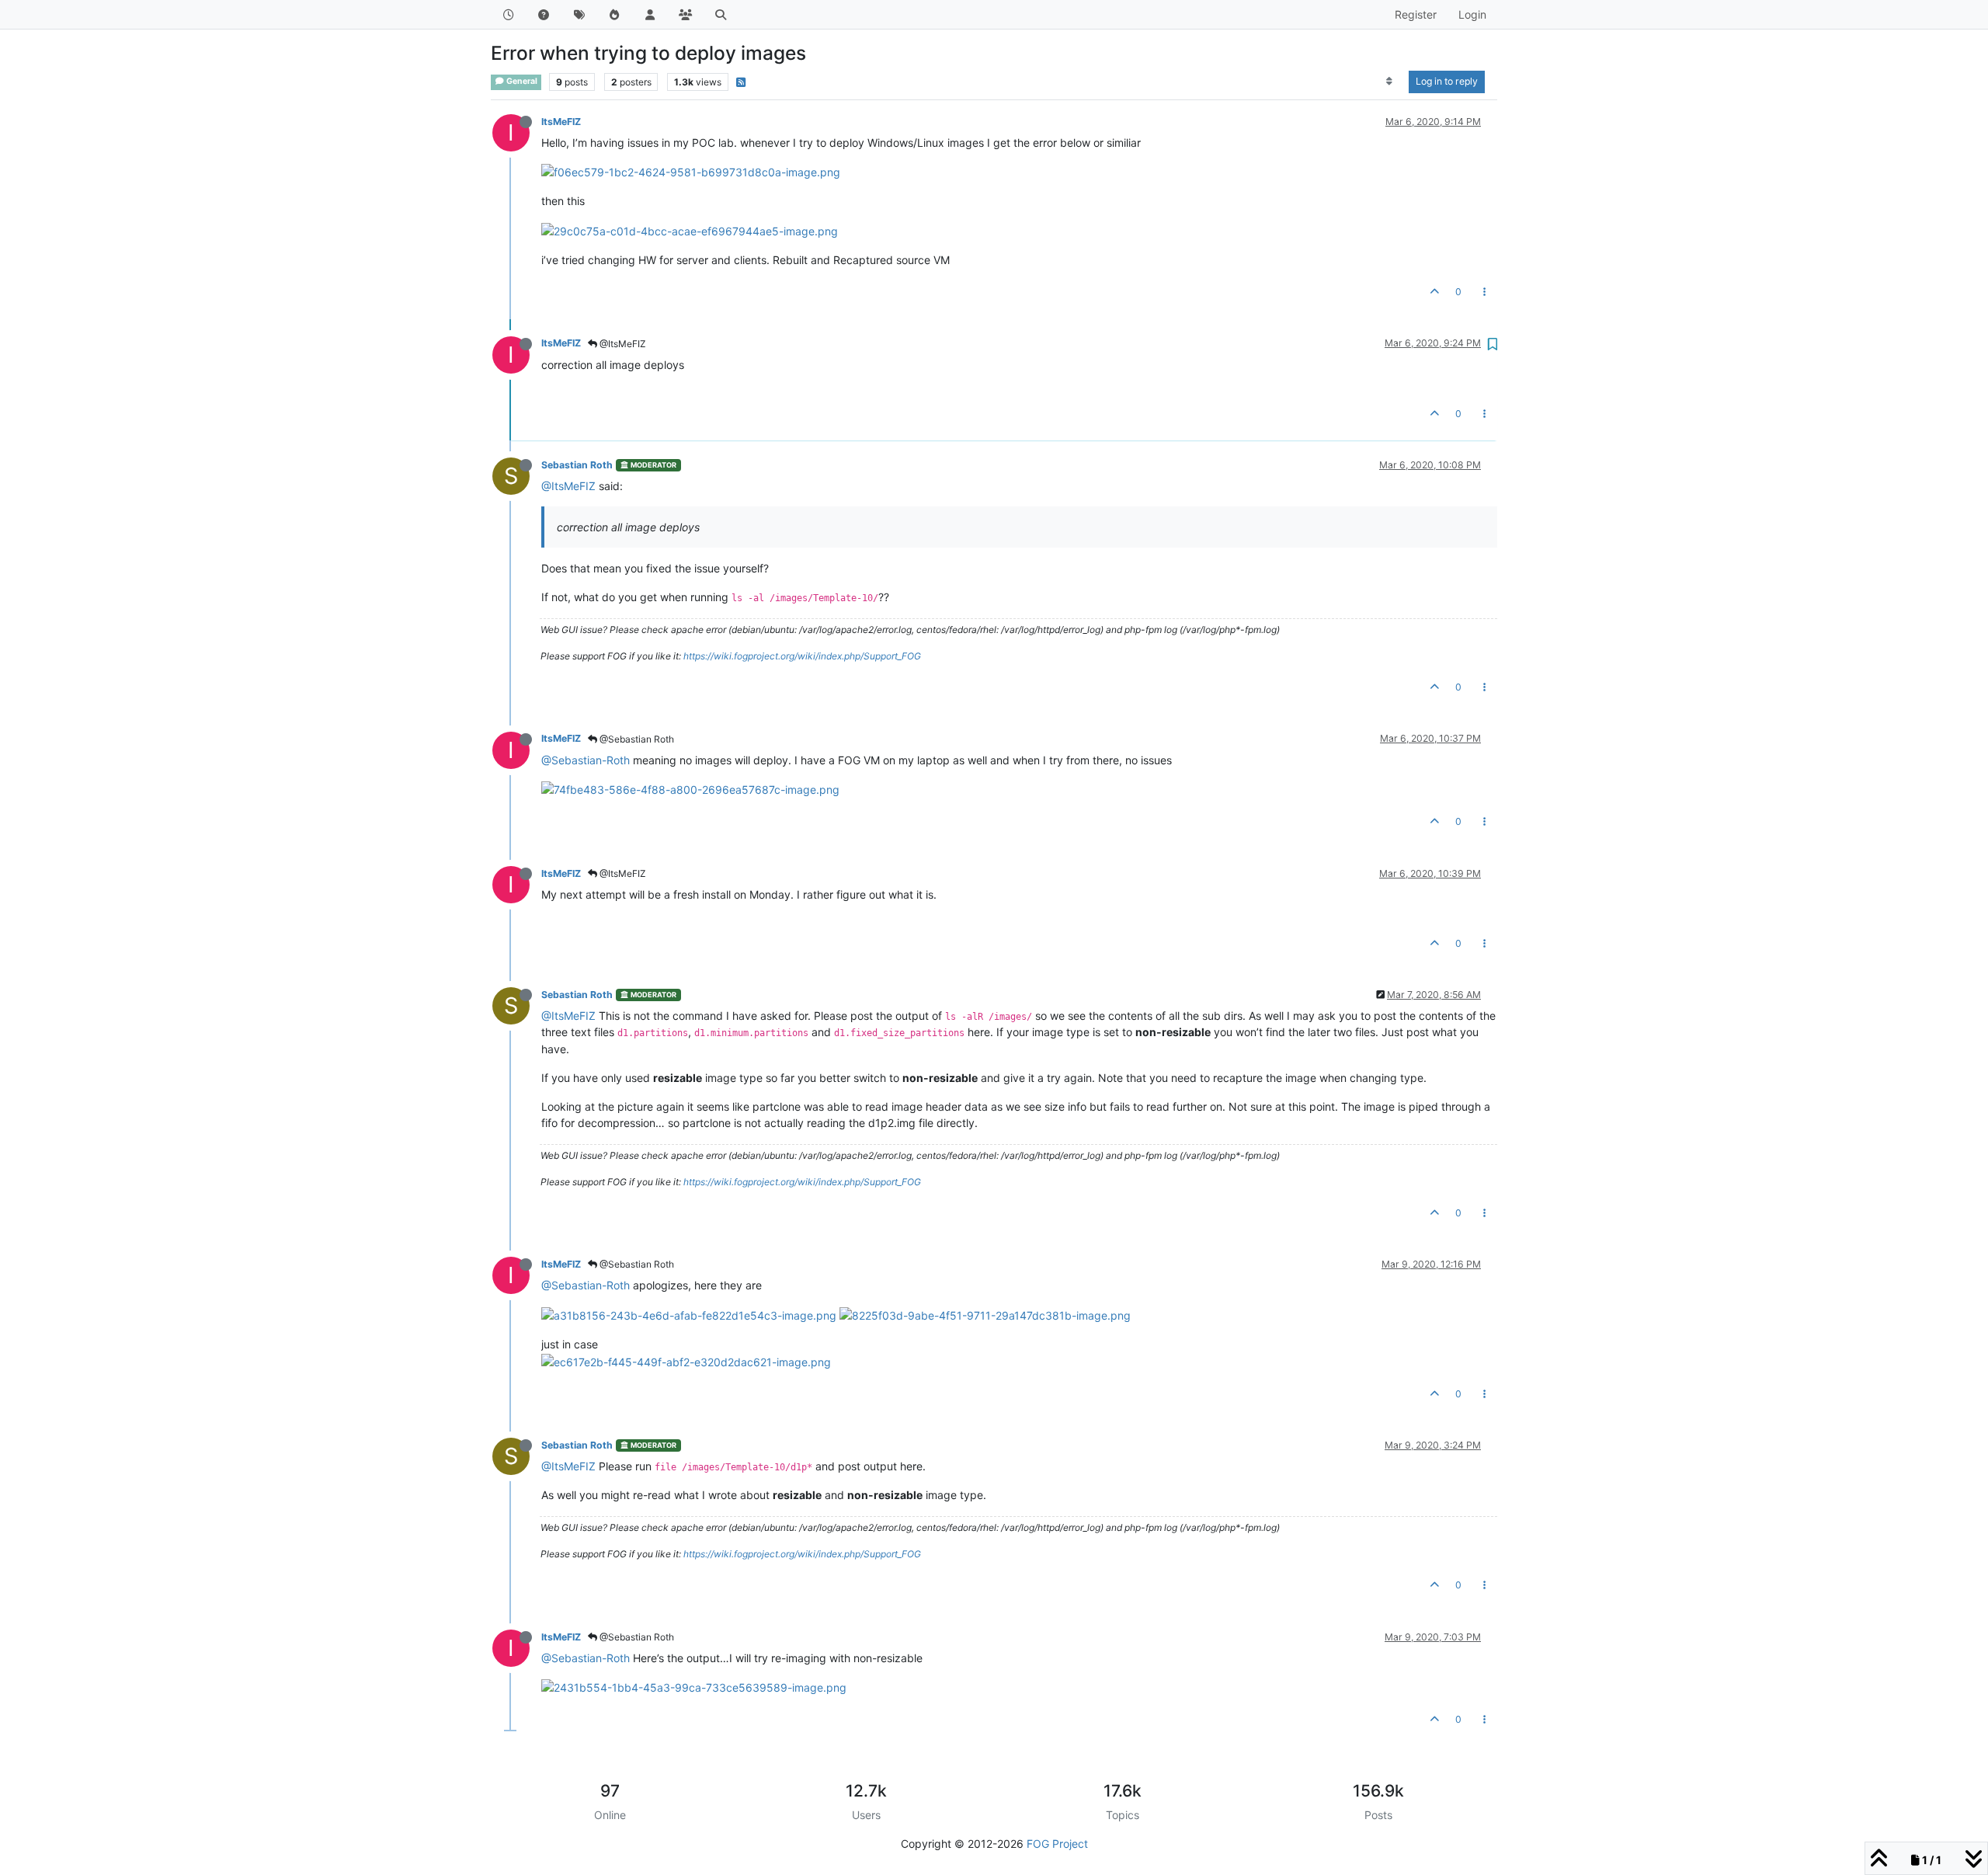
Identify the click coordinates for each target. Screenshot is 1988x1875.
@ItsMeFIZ (622, 344)
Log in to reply (1447, 81)
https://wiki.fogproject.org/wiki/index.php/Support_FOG (802, 656)
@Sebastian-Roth (586, 760)
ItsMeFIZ (561, 122)
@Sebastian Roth (636, 739)
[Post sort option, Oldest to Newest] (1390, 82)
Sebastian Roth (577, 465)
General (521, 81)
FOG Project (1057, 1844)
